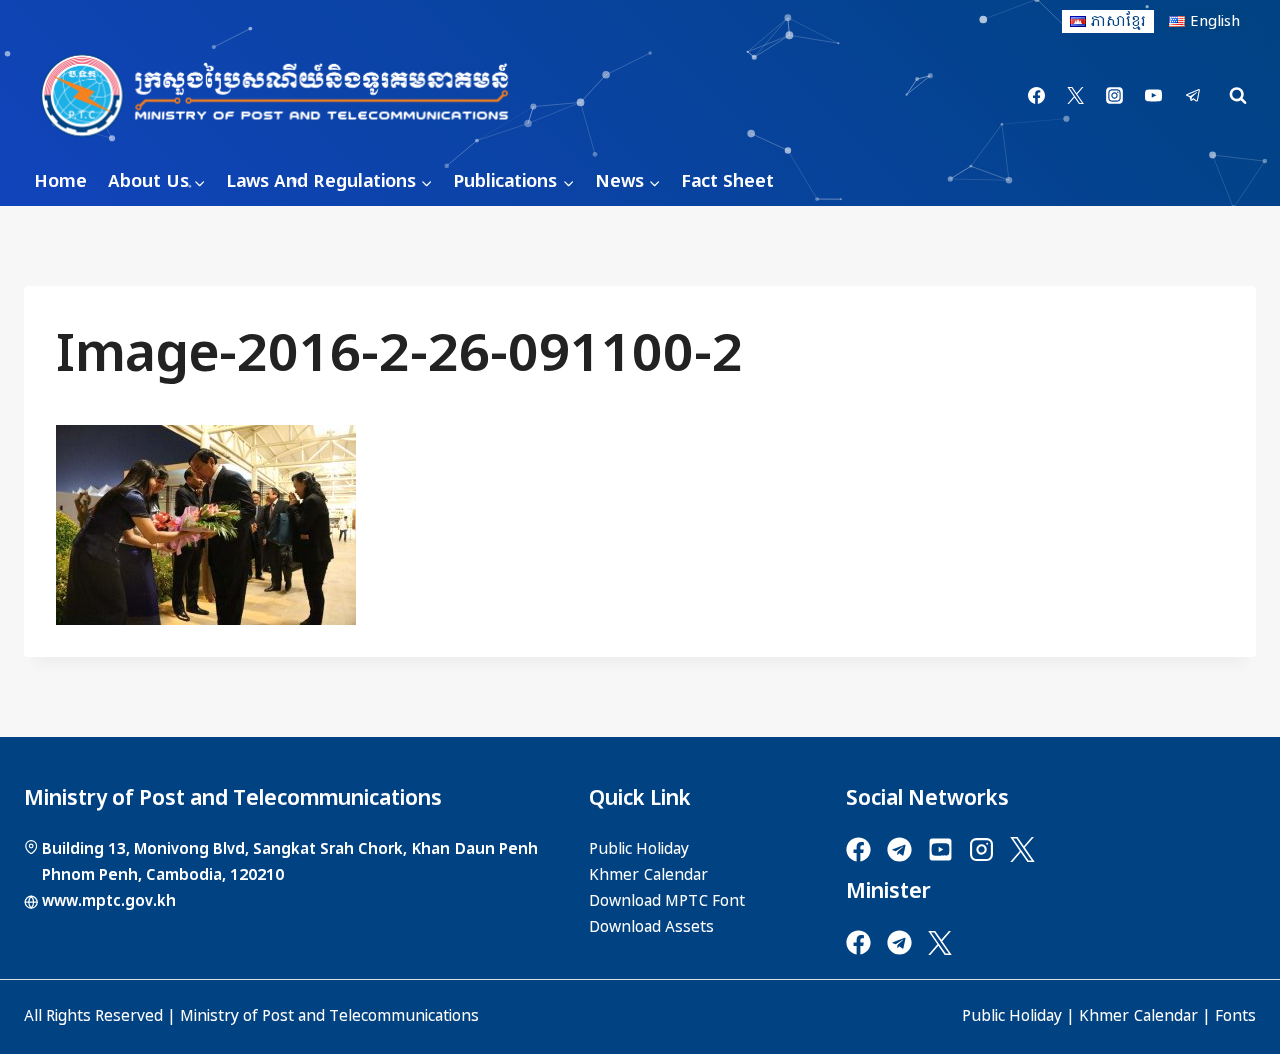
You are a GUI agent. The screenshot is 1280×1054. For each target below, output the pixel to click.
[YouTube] (1154, 96)
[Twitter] (1076, 96)
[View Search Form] (1238, 96)
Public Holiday (1012, 1016)
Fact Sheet (727, 181)
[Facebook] (1037, 96)
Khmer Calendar (1138, 1016)
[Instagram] (1115, 96)
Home (60, 181)
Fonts (1235, 1016)
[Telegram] (1193, 96)
